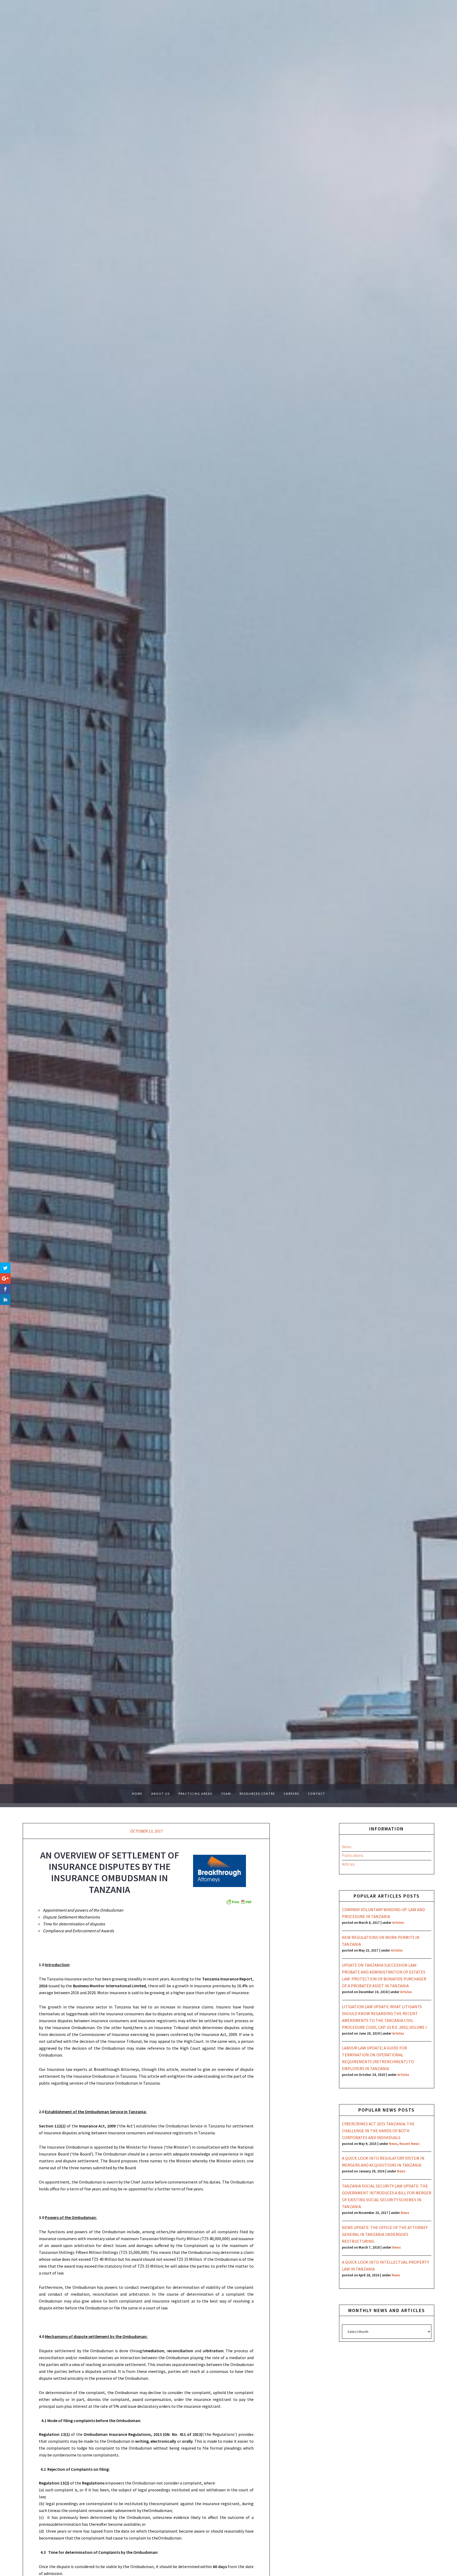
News (347, 1847)
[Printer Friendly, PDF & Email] (239, 1902)
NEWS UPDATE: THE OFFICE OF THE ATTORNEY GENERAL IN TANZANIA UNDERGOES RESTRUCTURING (385, 2234)
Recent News (409, 2144)
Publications (353, 1855)
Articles (348, 1864)
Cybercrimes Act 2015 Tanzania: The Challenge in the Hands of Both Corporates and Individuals (378, 2131)
